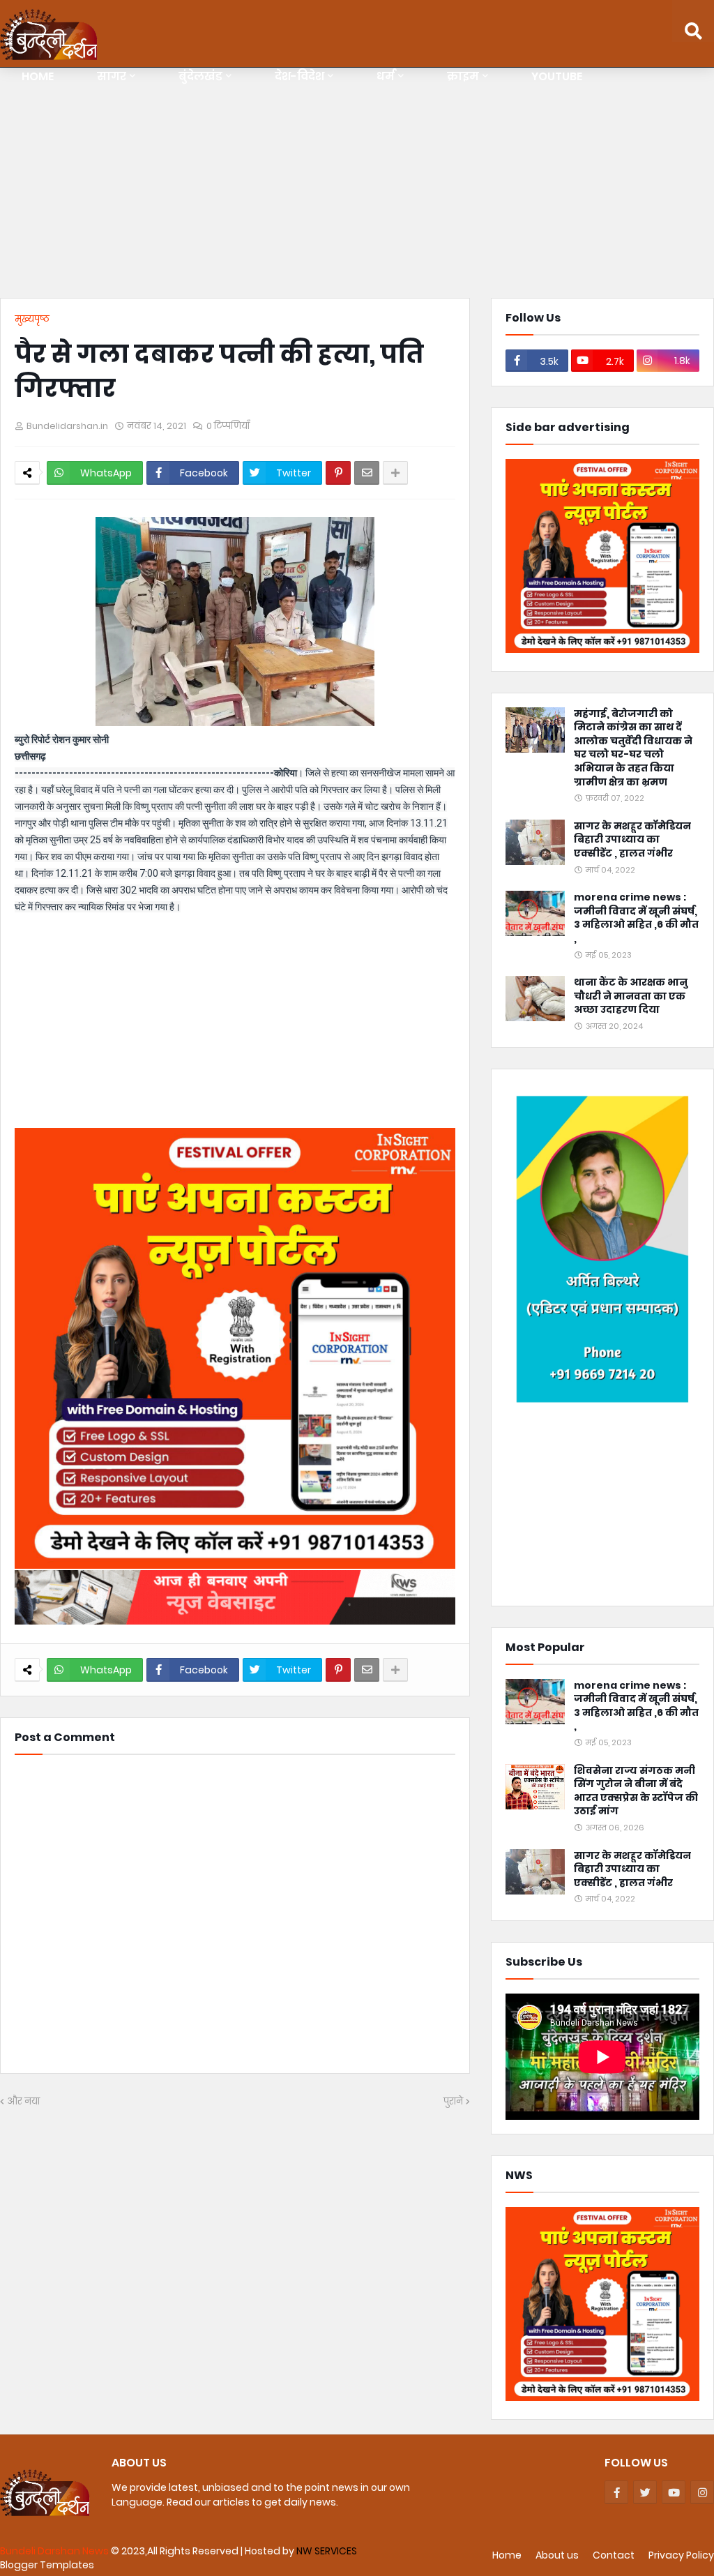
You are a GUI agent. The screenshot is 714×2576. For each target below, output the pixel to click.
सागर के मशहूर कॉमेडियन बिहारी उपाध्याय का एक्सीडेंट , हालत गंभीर (632, 840)
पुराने (453, 2101)
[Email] (367, 473)
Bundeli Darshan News (55, 2551)
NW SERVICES (327, 2551)
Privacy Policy (681, 2555)
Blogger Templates (47, 2565)
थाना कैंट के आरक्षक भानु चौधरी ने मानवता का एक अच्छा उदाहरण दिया (631, 996)
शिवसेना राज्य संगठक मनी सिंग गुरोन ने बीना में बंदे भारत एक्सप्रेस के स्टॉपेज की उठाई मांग (636, 1791)
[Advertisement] (357, 186)
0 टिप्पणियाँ (228, 426)
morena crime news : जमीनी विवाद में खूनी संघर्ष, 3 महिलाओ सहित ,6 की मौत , (636, 918)
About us (557, 2555)
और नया (23, 2101)
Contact (614, 2555)
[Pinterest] (338, 473)
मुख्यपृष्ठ (32, 319)
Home (507, 2555)
